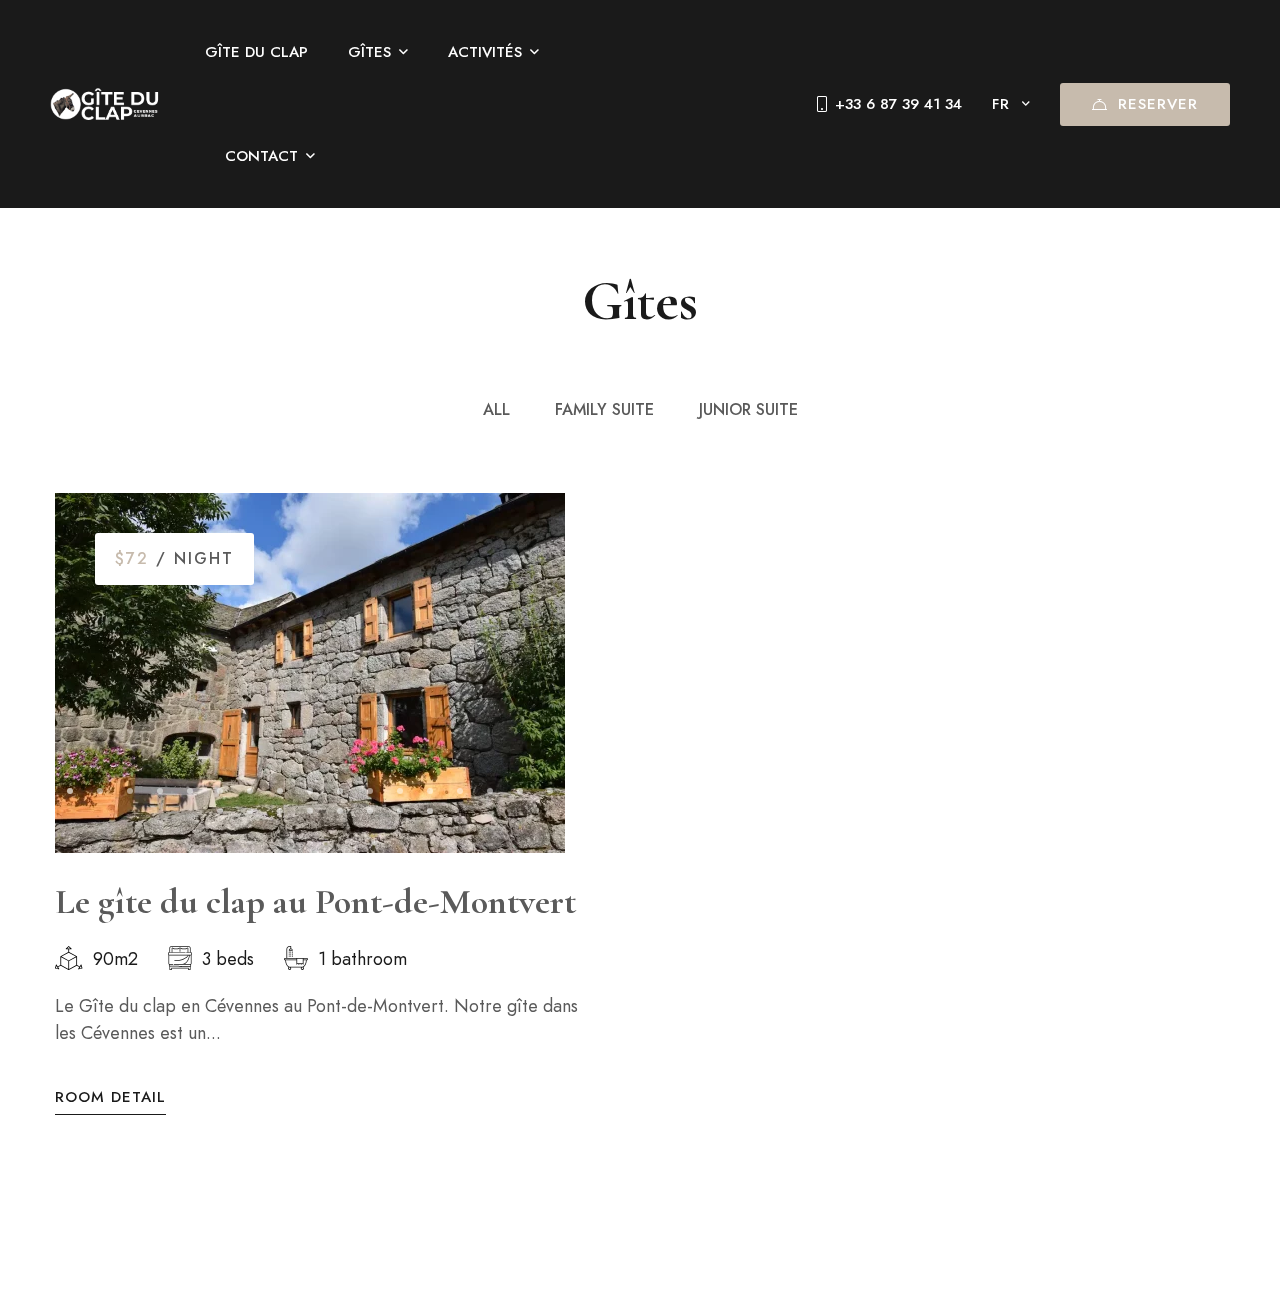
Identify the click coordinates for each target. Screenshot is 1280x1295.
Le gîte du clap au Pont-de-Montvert (315, 901)
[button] (70, 791)
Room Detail (110, 1097)
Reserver (1158, 104)
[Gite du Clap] (105, 104)
